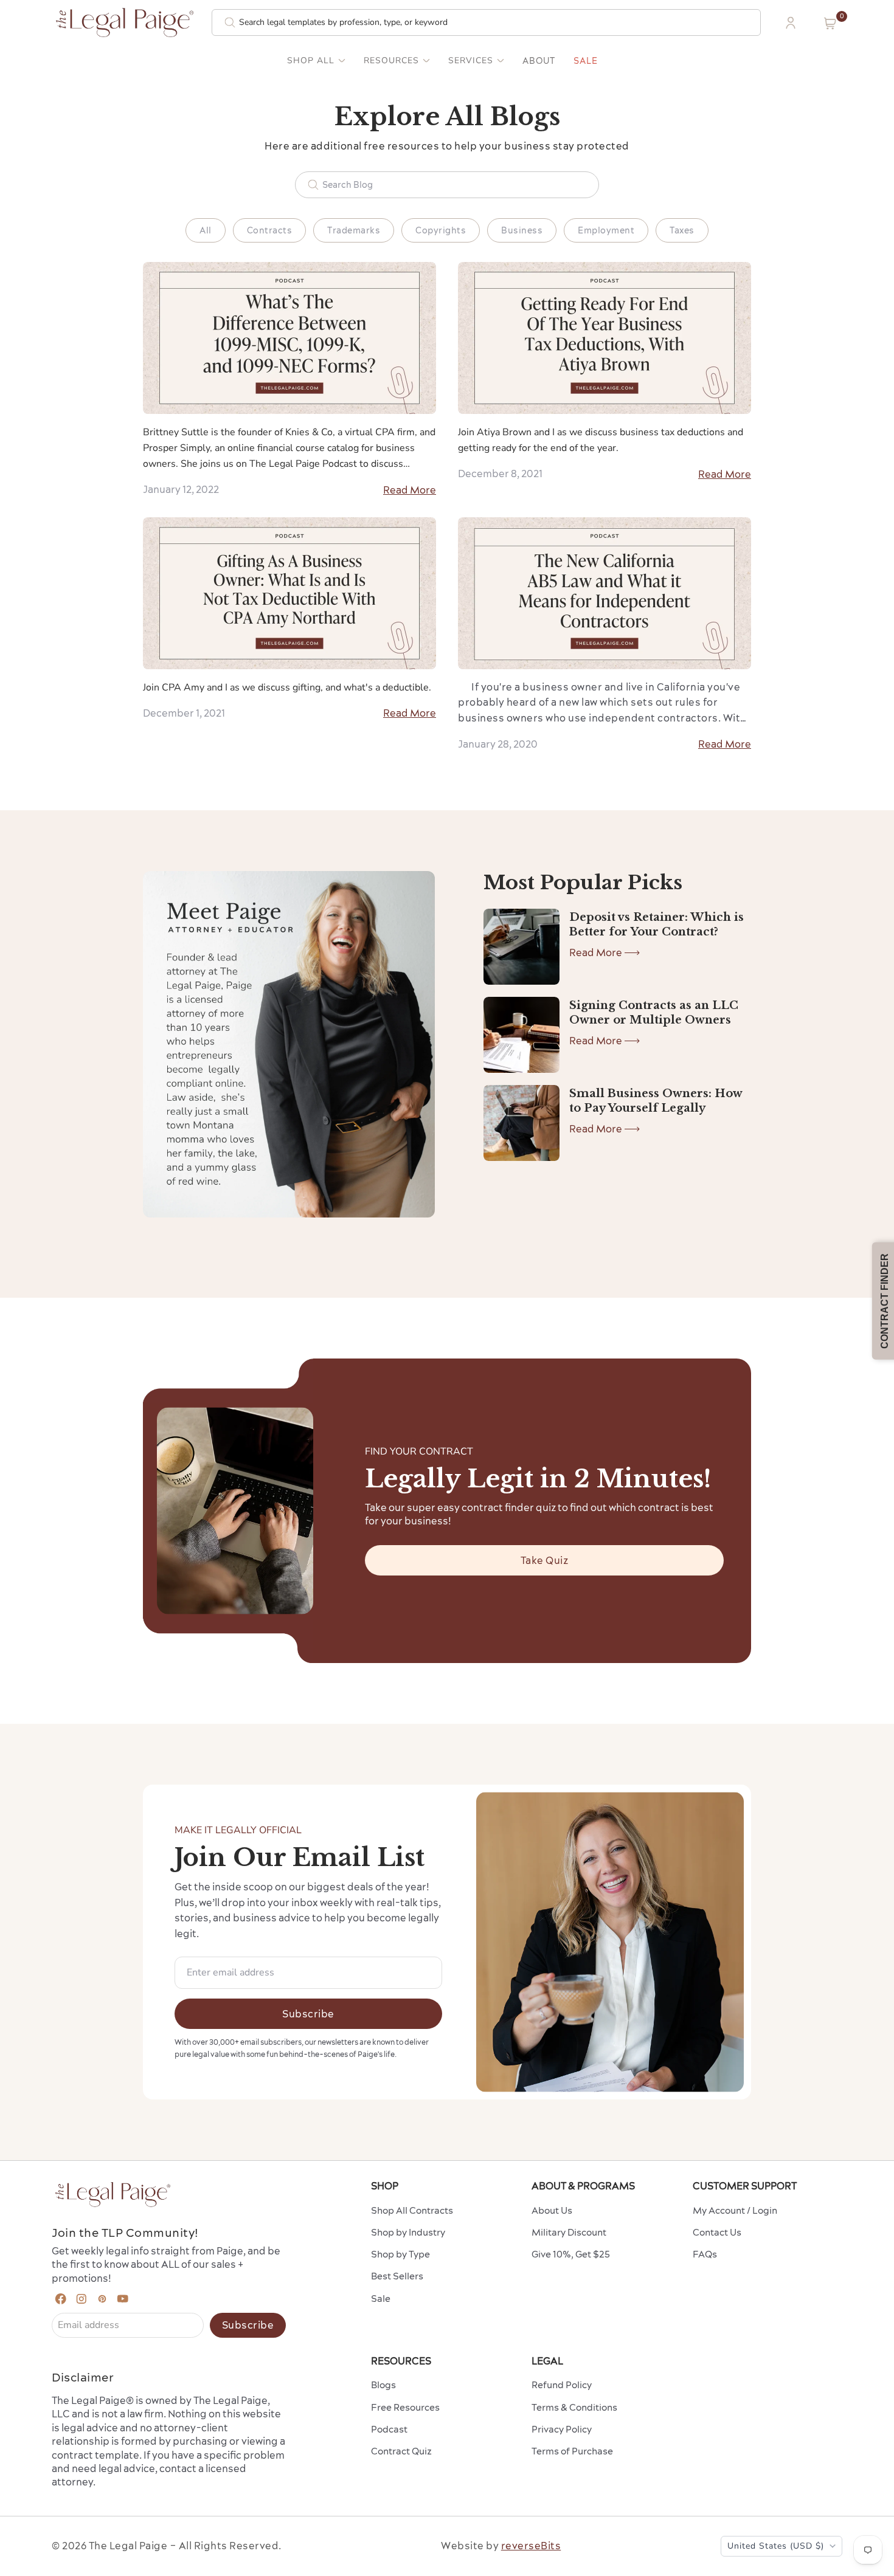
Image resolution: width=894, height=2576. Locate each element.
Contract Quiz (401, 2451)
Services (471, 61)
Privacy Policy (562, 2429)
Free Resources (405, 2407)
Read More (410, 490)
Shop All (311, 61)
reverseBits (531, 2546)
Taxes (682, 230)
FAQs (705, 2254)
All (206, 230)
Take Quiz (545, 1560)
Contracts (270, 230)
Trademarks (354, 230)
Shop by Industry (408, 2232)
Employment (606, 230)
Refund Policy (562, 2385)
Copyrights (441, 230)
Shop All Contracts (412, 2210)
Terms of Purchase (572, 2451)
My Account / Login (735, 2210)
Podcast (389, 2429)
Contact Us (717, 2232)
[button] (830, 23)
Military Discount (569, 2232)
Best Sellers (397, 2276)
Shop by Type (400, 2254)
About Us (552, 2210)
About (539, 61)
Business (522, 230)
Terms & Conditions (574, 2407)
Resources (391, 61)
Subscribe (308, 2014)
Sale (586, 61)
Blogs (383, 2385)
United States (776, 2546)
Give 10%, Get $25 (571, 2254)
